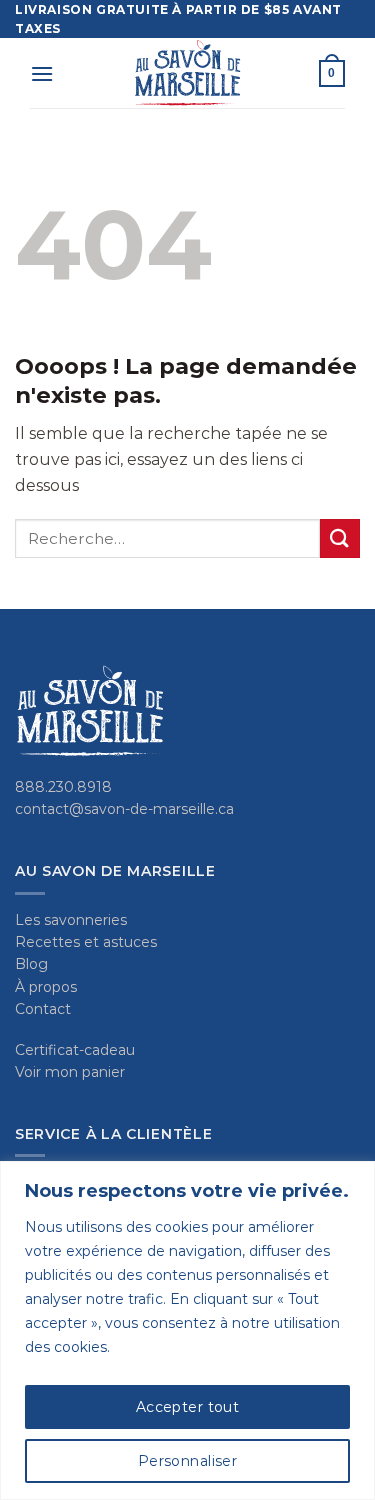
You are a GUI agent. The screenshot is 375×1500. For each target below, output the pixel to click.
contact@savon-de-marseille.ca (124, 809)
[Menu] (42, 73)
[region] (187, 1330)
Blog (31, 964)
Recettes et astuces (86, 942)
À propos (46, 987)
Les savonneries (71, 920)
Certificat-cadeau (75, 1050)
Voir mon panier (70, 1072)
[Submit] (340, 538)
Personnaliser (187, 1461)
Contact (43, 1009)
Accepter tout (187, 1407)
